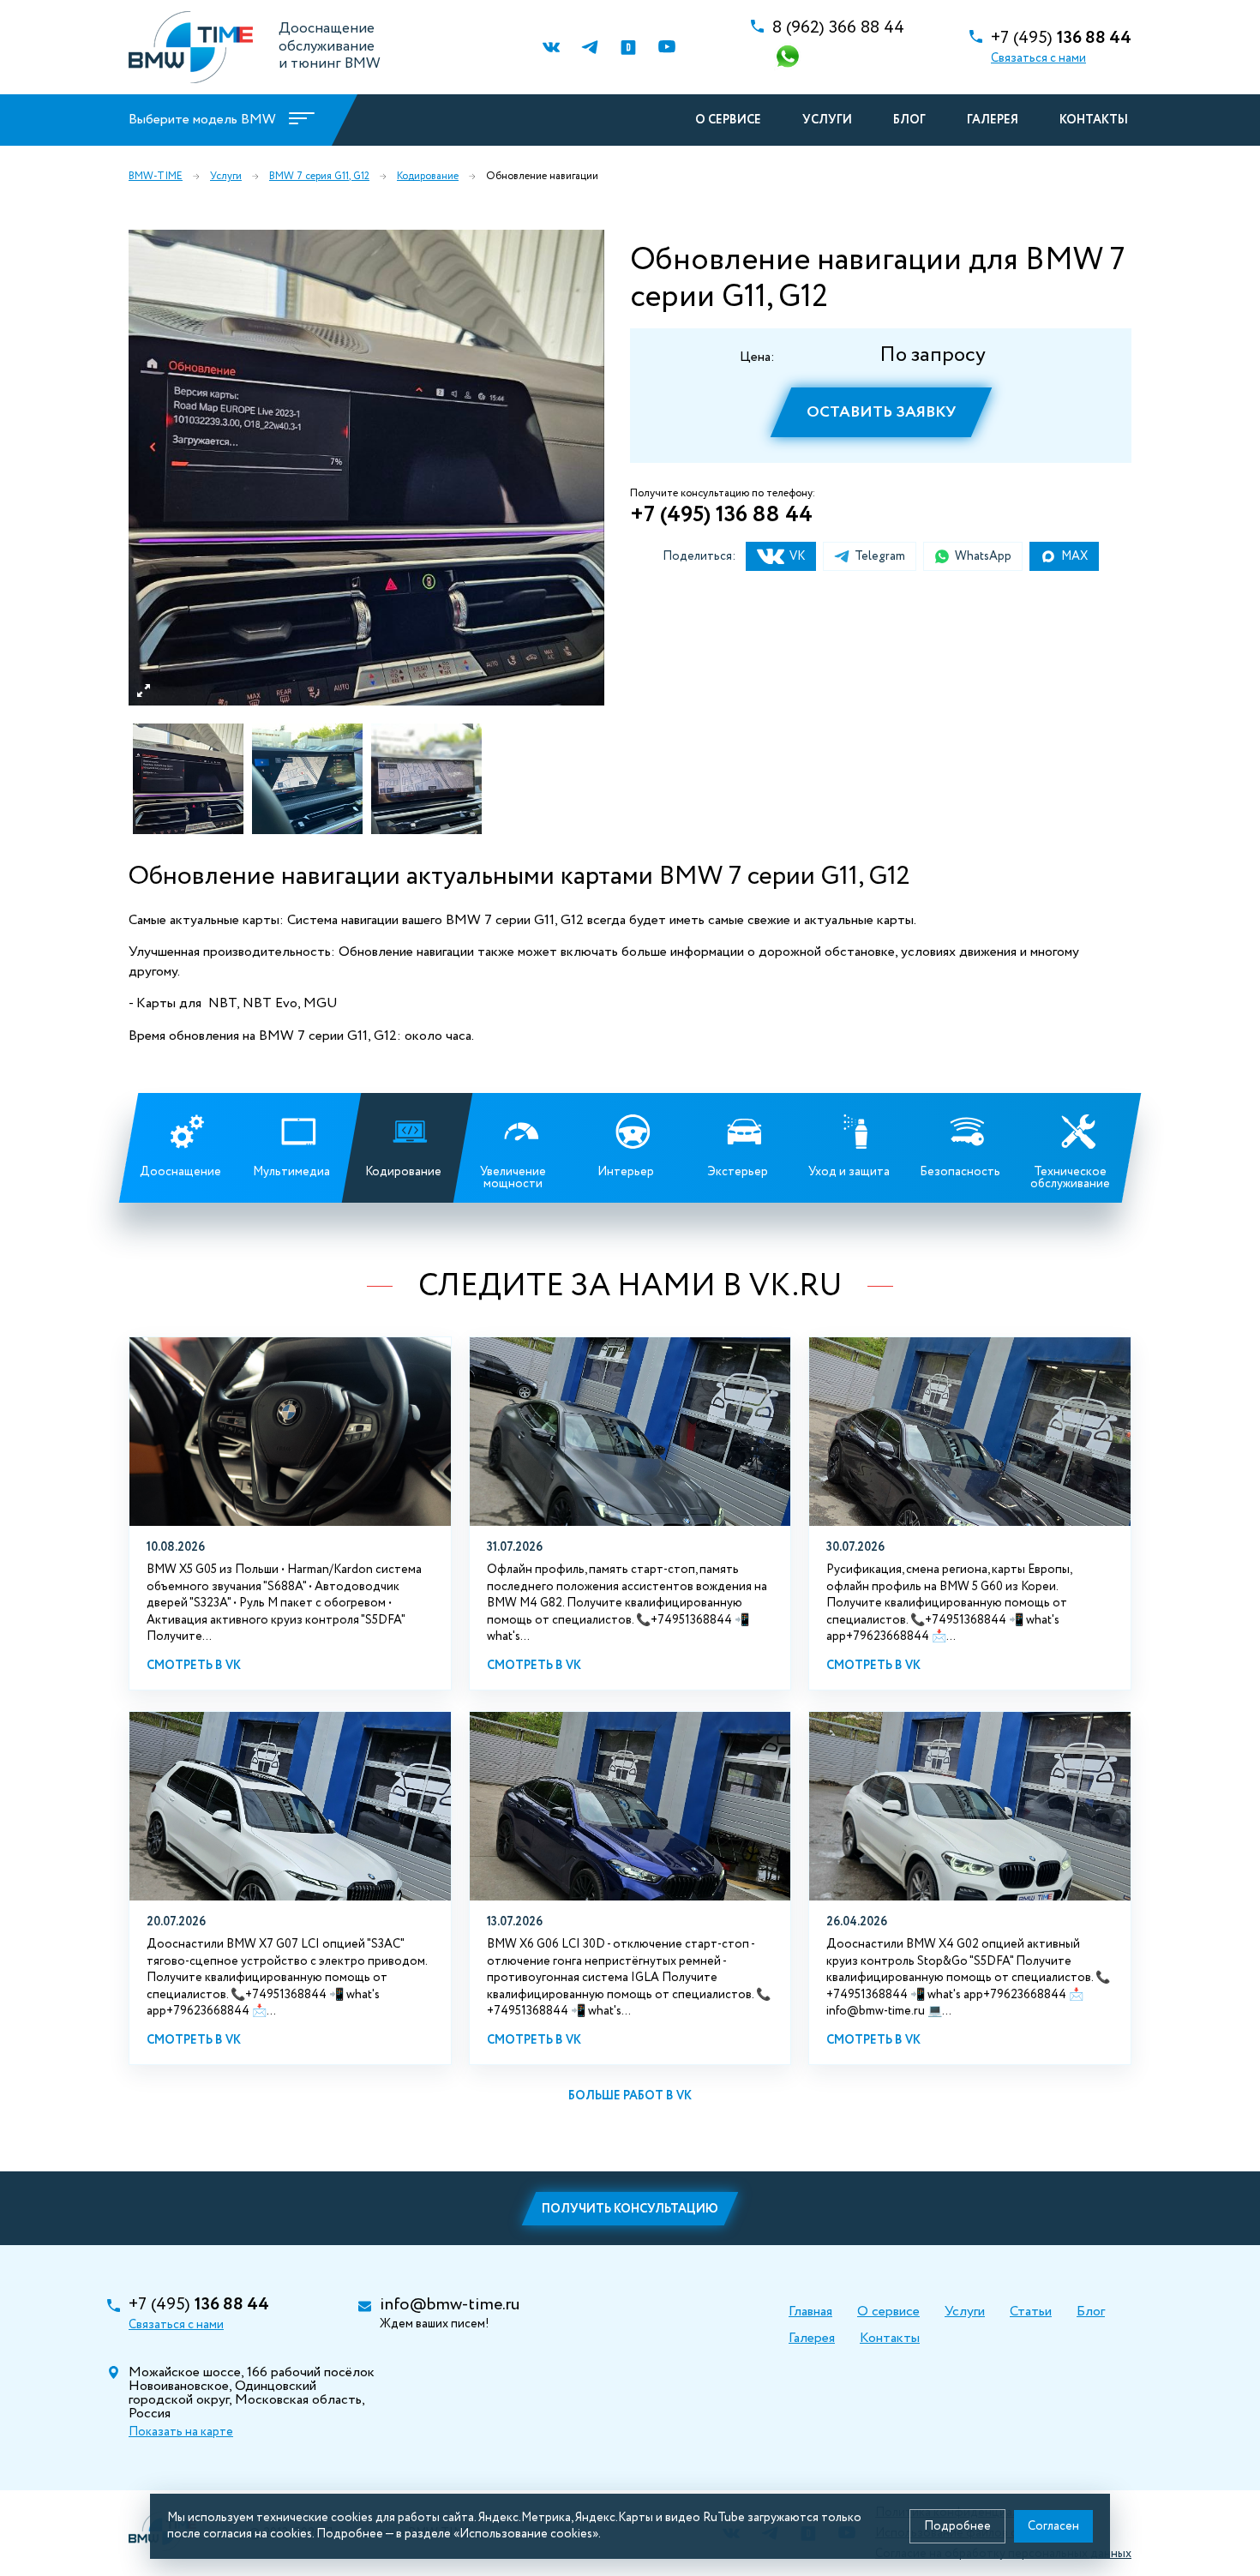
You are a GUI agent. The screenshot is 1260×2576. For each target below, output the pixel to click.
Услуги (827, 120)
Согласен (1053, 2526)
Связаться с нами (1038, 58)
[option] (366, 468)
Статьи (1031, 2312)
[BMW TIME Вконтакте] (551, 48)
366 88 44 (838, 28)
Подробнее (957, 2526)
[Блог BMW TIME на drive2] (628, 48)
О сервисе (728, 120)
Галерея (993, 120)
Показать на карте (181, 2432)
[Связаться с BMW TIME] (789, 58)
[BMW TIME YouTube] (666, 48)
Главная (810, 2312)
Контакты (1094, 120)
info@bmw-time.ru (450, 2305)
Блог (909, 120)
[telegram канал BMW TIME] (589, 48)
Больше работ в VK (630, 2096)
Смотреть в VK (194, 1666)
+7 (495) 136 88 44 (721, 515)
